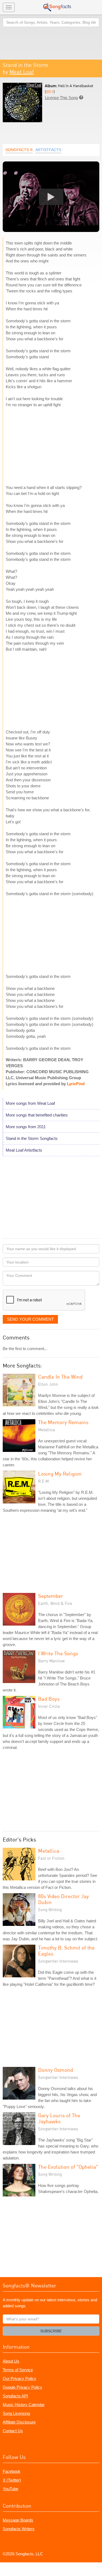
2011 (50, 92)
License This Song (61, 98)
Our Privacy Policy (19, 2378)
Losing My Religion (60, 1474)
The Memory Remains (63, 1422)
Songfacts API (15, 2396)
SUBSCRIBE (51, 2331)
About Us (11, 2361)
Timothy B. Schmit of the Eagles (66, 1951)
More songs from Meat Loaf (30, 1103)
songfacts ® (19, 150)
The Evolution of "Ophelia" (68, 2167)
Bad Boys (49, 1699)
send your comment (30, 1319)
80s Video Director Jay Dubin (64, 1899)
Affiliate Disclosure (19, 2422)
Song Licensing (16, 2413)
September (51, 1596)
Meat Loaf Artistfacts (24, 1150)
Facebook (12, 2471)
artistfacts (48, 150)
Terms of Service (18, 2370)
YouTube (10, 2489)
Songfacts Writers (19, 2529)
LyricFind (76, 1084)
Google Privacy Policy (22, 2387)
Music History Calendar (24, 2405)
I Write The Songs (58, 1653)
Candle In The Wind (60, 1377)
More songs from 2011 (26, 1127)
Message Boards (18, 2520)
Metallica (49, 1851)
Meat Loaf (22, 72)
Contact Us (13, 2431)
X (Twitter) (12, 2480)
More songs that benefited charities (37, 1115)
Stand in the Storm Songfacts (32, 1138)
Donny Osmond (55, 2070)
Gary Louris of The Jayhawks (59, 2118)
